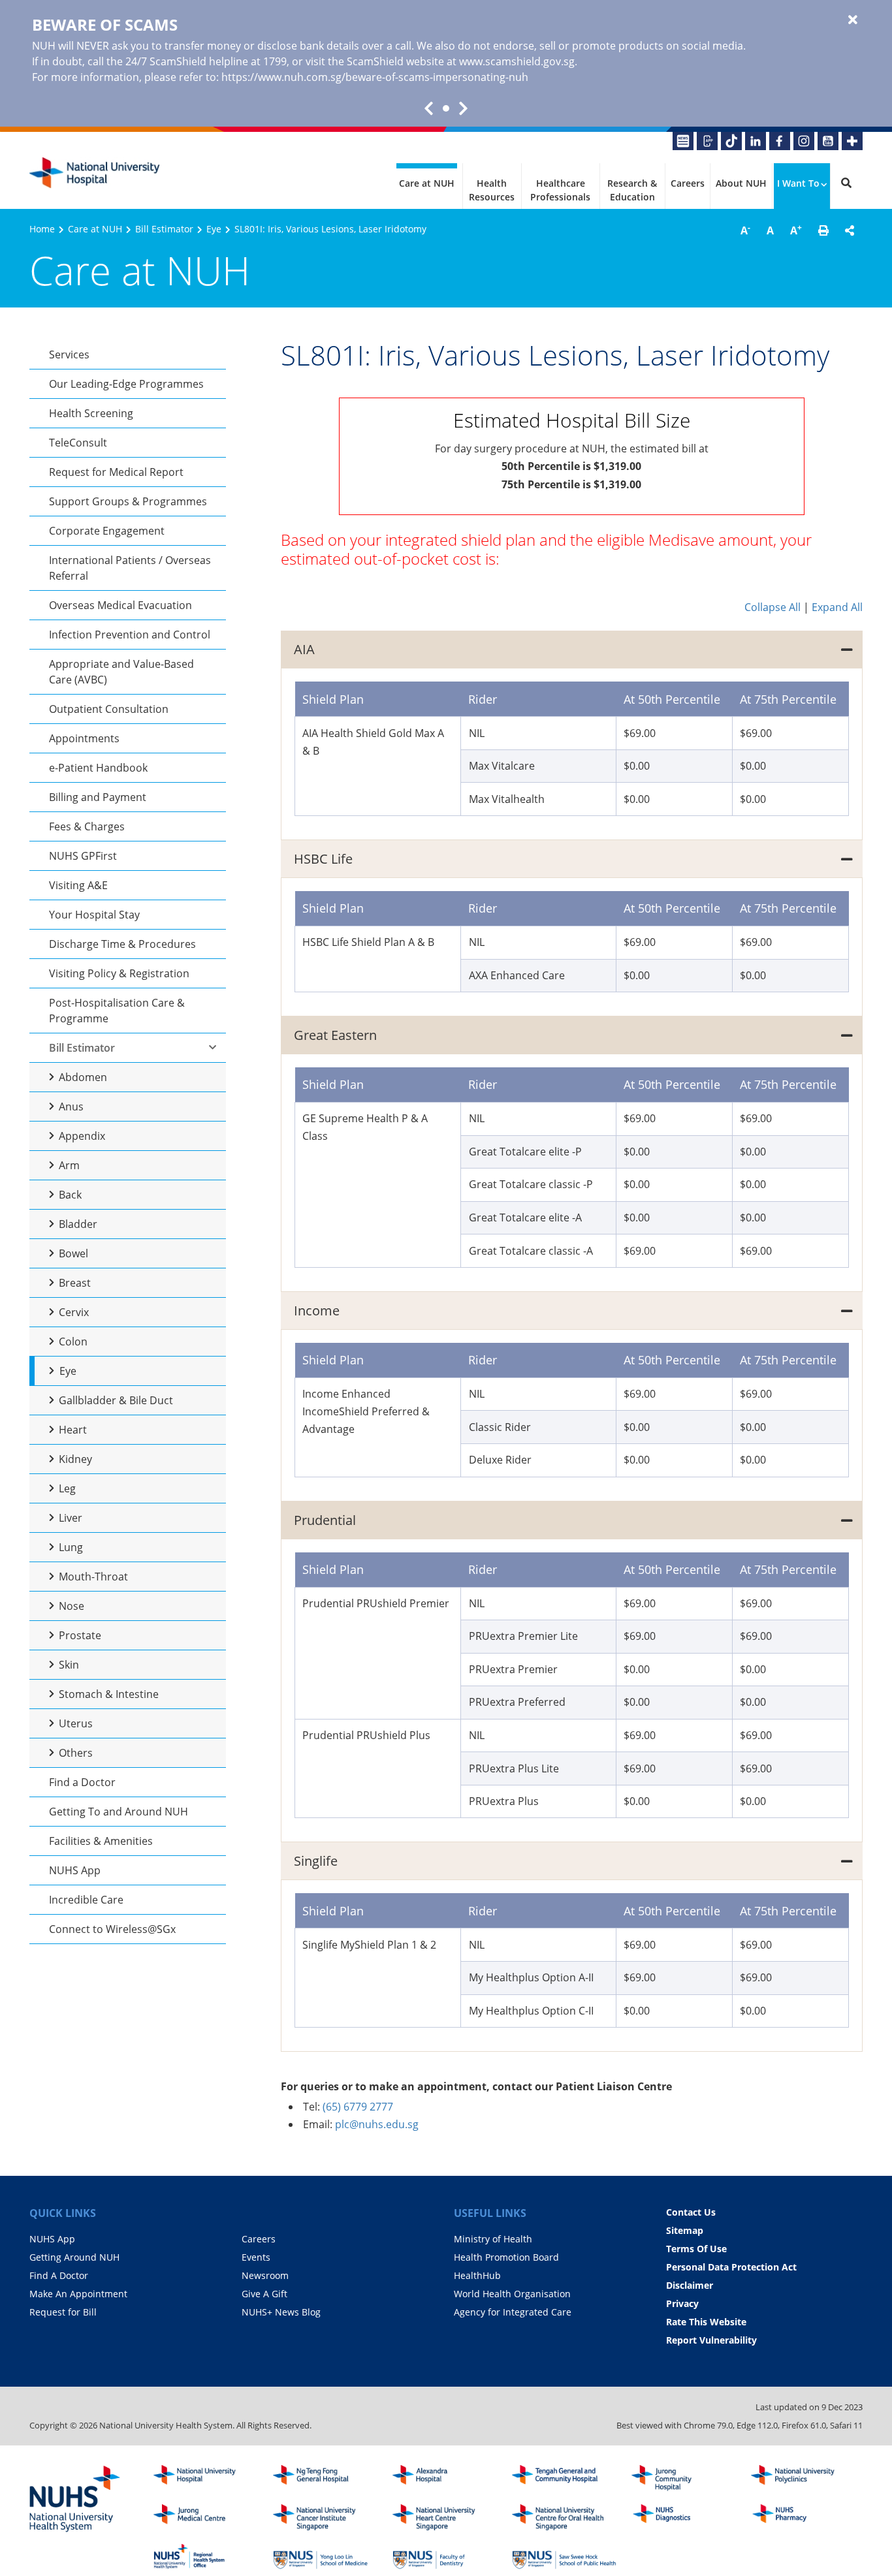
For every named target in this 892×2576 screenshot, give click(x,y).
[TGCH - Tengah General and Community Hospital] (564, 2478)
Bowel (73, 1253)
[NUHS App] (707, 141)
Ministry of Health (493, 2239)
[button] (823, 230)
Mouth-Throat (93, 1577)
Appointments (84, 738)
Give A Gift (264, 2294)
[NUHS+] (852, 141)
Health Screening (91, 413)
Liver (71, 1518)
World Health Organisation (512, 2294)
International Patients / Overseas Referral (130, 568)
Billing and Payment (98, 797)
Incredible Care (86, 1900)
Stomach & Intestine (109, 1694)
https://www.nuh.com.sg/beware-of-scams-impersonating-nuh (375, 77)
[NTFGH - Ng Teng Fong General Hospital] (325, 2478)
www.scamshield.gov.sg (517, 61)
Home (42, 229)
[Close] (853, 20)
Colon (73, 1342)
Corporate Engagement (107, 531)
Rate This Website (706, 2322)
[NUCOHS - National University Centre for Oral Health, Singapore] (564, 2517)
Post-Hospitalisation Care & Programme (117, 1011)
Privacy (682, 2303)
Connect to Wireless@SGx (112, 1929)
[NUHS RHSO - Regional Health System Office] (206, 2556)
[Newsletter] (683, 141)
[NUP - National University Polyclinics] (803, 2478)
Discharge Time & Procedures (122, 944)
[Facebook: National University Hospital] (780, 141)
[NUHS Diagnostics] (684, 2517)
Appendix (82, 1136)
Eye (214, 229)
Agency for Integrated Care (513, 2312)
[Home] (206, 2478)
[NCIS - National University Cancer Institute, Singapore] (325, 2517)
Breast (75, 1283)
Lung (71, 1547)
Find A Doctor (59, 2275)
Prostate (80, 1635)
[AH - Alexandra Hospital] (445, 2478)
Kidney (75, 1459)
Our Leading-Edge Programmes (126, 384)
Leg (67, 1488)
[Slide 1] (446, 108)
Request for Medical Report (116, 472)
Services (69, 354)
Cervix (74, 1312)
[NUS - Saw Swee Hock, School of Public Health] (564, 2556)
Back (70, 1195)
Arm (69, 1165)
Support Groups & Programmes (128, 501)
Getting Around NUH (74, 2257)
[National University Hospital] (95, 173)
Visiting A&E (78, 885)
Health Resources (492, 190)
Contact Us (691, 2212)
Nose (72, 1606)
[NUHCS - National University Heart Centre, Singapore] (445, 2517)
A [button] (745, 230)
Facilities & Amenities (101, 1841)
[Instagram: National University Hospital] (804, 141)
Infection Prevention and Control (130, 635)
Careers (688, 183)
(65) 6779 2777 (358, 2107)
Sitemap (685, 2230)
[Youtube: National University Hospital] (828, 141)
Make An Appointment (78, 2294)
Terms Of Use (696, 2249)
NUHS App (75, 1870)
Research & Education (632, 190)
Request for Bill (63, 2312)
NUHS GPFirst (83, 856)
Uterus (76, 1723)
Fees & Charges (87, 826)
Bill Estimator (164, 229)
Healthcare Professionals (560, 190)
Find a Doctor (82, 1782)
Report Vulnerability (711, 2340)
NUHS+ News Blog (281, 2312)
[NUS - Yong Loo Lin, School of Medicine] (325, 2556)
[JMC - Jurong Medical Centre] (206, 2517)
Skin (69, 1665)
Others (76, 1753)
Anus (71, 1107)
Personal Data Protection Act (731, 2267)
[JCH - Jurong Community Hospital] (684, 2478)
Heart (73, 1430)
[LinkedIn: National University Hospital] (756, 141)
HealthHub (477, 2275)
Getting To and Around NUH (119, 1812)
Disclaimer (690, 2285)
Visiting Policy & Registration (119, 973)
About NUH (741, 183)
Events (256, 2257)
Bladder (78, 1224)
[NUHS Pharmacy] (803, 2517)
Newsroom (265, 2275)
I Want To (798, 183)
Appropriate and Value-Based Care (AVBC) (121, 672)
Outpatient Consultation (109, 709)
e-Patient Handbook (98, 768)
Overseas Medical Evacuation (120, 605)
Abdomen (83, 1077)
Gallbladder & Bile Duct (116, 1400)
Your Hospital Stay (94, 915)
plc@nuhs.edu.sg (377, 2124)
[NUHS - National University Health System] (75, 2500)
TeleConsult (78, 443)
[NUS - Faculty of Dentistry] (445, 2556)
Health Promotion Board (506, 2257)
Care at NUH (427, 183)
